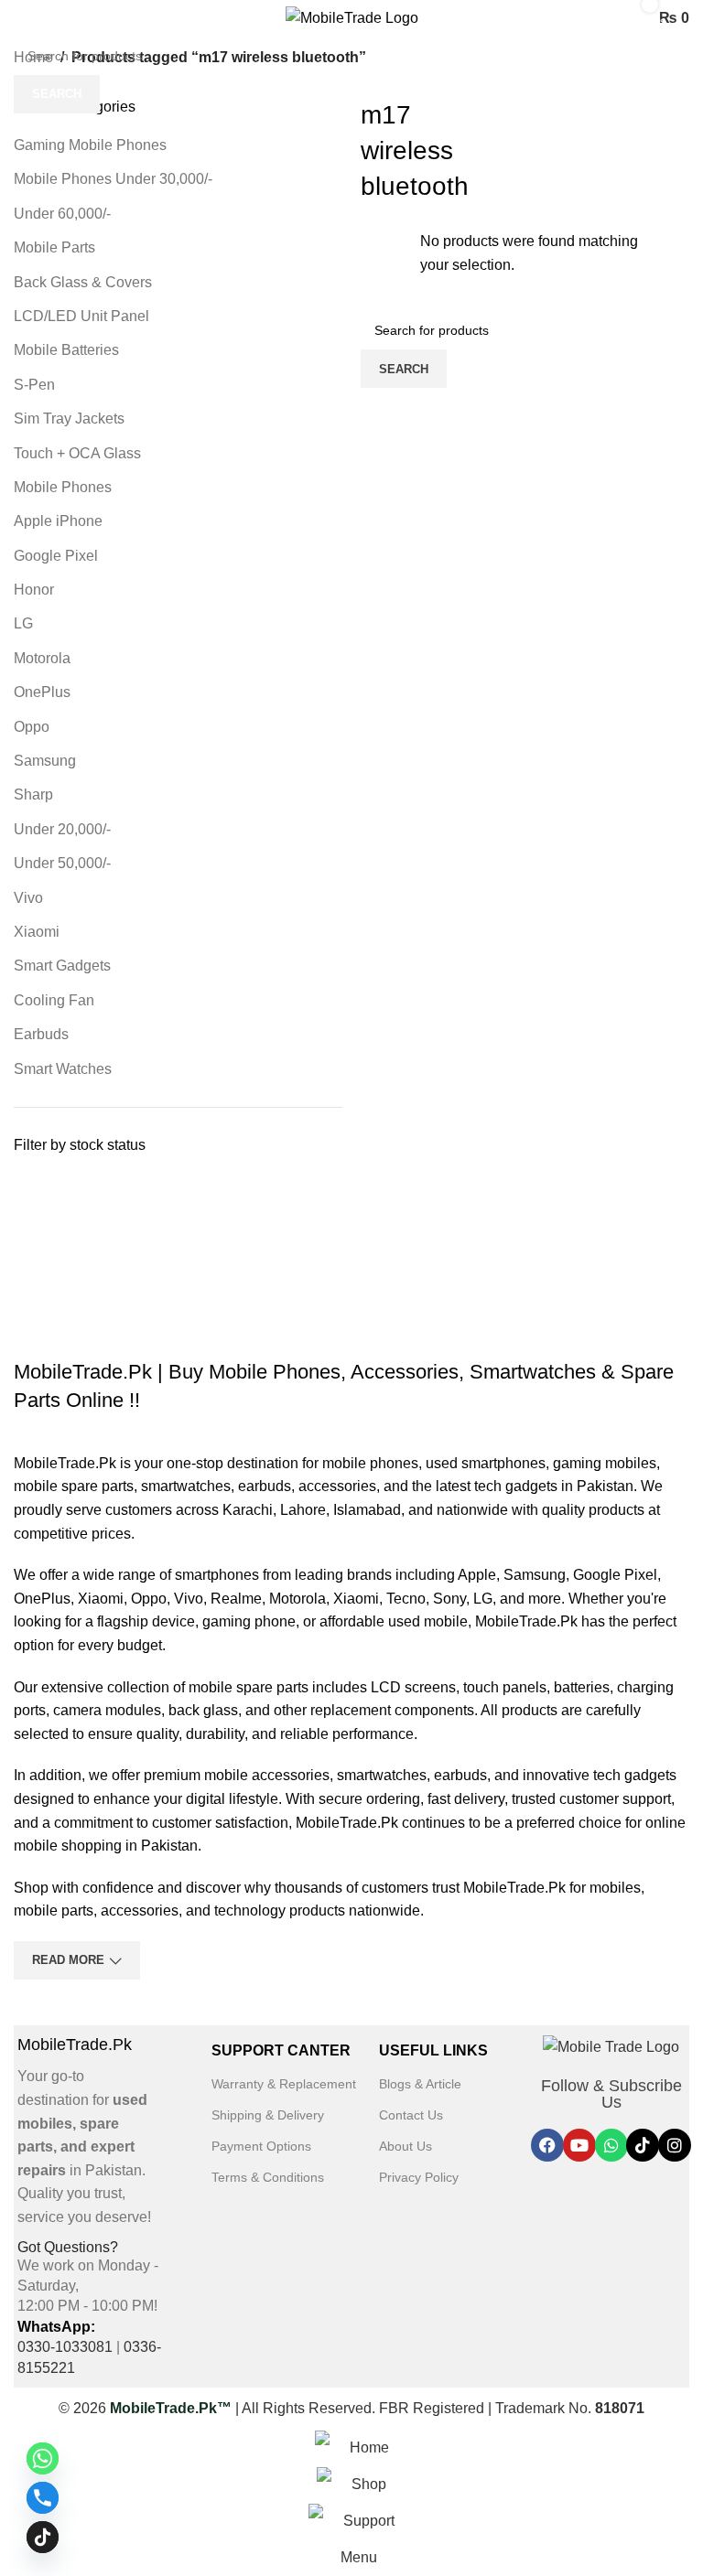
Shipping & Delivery (268, 2115)
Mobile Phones (63, 487)
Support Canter (281, 2050)
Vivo (28, 898)
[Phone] (43, 2498)
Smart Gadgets (62, 966)
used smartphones (486, 1463)
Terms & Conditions (268, 2177)
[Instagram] (675, 2145)
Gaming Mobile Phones (90, 145)
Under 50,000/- (62, 863)
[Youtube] (579, 2145)
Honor (34, 590)
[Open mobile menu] (21, 18)
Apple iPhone (58, 521)
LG (23, 623)
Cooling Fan (54, 1000)
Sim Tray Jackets (69, 419)
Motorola (42, 658)
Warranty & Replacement (284, 2084)
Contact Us (411, 2115)
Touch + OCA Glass (77, 453)
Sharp (33, 794)
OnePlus (42, 692)
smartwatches (186, 1486)
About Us (406, 2146)
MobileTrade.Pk (65, 1463)
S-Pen (34, 385)
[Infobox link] (86, 2132)
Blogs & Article (420, 2084)
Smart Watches (63, 1069)
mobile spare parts (74, 1486)
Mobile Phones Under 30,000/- (113, 179)
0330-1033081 (65, 2347)
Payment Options (261, 2146)
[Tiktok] (643, 2145)
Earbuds (41, 1034)
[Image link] (611, 2046)
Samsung (45, 761)
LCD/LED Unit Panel (81, 316)
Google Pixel (56, 556)
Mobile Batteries (66, 350)
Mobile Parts (54, 247)
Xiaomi (37, 932)
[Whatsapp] (611, 2145)
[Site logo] (352, 17)
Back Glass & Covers (83, 282)
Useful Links (433, 2050)
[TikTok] (43, 2537)
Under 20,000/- (62, 829)
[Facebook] (547, 2145)
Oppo (32, 727)
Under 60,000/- (62, 214)
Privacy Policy (419, 2177)
